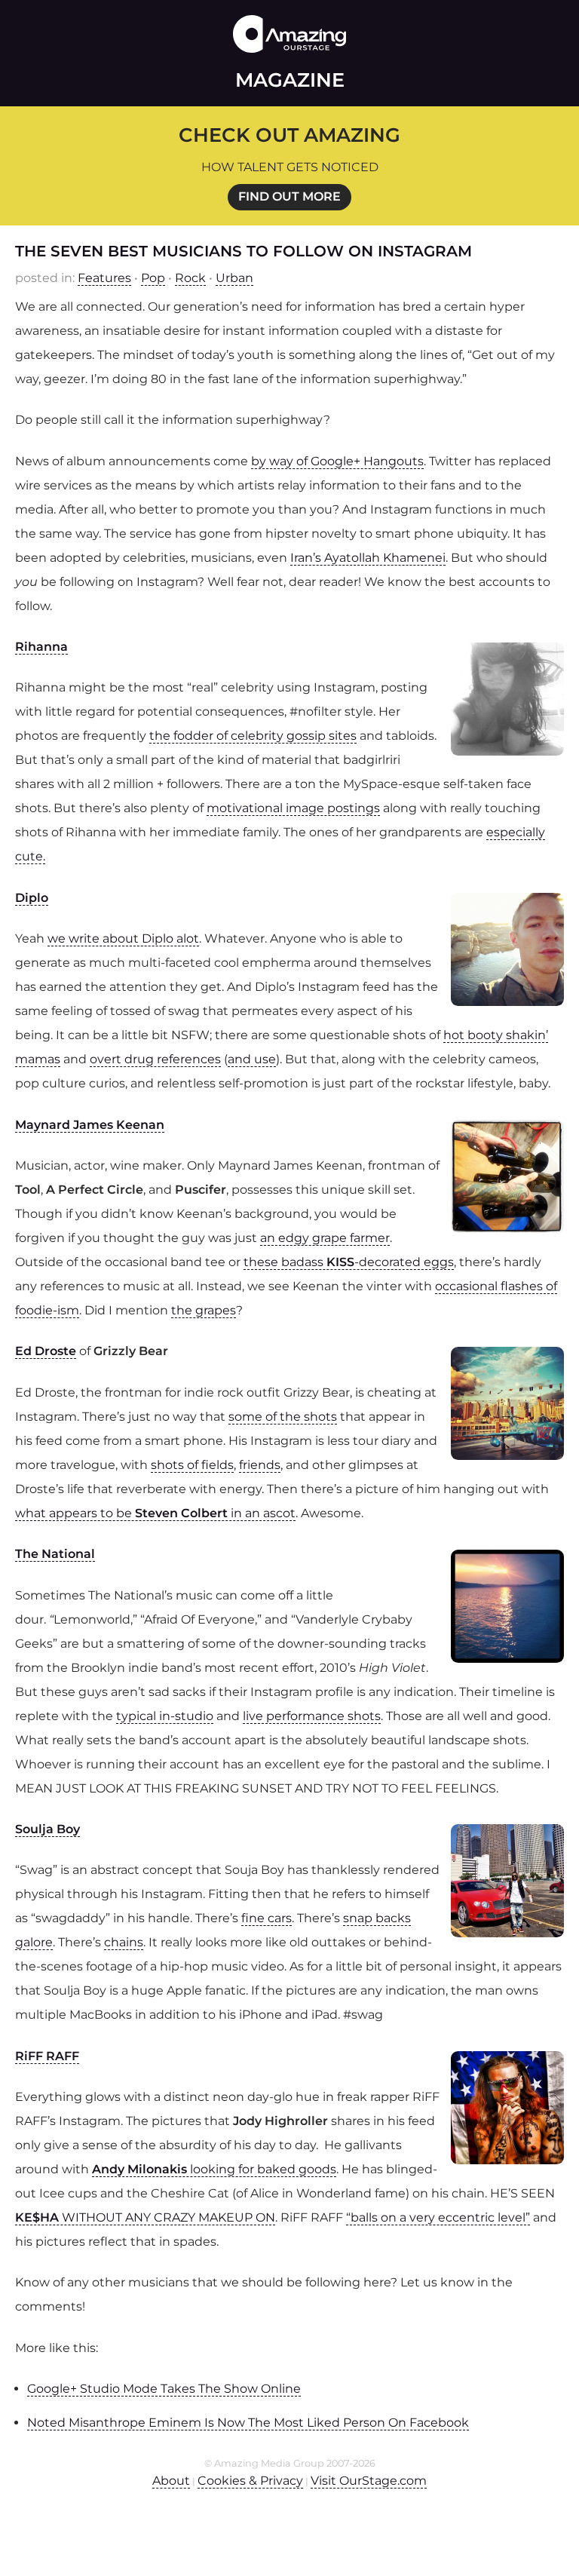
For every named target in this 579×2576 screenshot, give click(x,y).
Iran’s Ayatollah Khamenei (368, 558)
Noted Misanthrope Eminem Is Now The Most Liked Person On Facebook (248, 2423)
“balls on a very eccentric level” (438, 2217)
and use (252, 1059)
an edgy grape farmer (325, 1238)
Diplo (32, 898)
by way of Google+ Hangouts (337, 461)
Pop (153, 278)
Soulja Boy (47, 1829)
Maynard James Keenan (90, 1125)
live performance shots (312, 1716)
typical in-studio (165, 1716)
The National (55, 1554)
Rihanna (41, 647)
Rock (190, 278)
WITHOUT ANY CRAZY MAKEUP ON (145, 2217)
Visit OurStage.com (369, 2481)
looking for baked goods (214, 2169)
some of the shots (283, 1417)
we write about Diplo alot (123, 938)
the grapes (204, 1310)
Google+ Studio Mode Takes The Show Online (164, 2389)
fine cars (267, 1918)
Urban (234, 278)
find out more (289, 196)
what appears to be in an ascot (155, 1513)
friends (260, 1465)
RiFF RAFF (47, 2056)
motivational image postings (293, 808)
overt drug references (155, 1059)
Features (104, 278)
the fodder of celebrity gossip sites (253, 736)
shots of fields (192, 1465)
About (171, 2481)
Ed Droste (46, 1351)
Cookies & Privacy (250, 2481)
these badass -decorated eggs (349, 1262)
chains (124, 1942)
